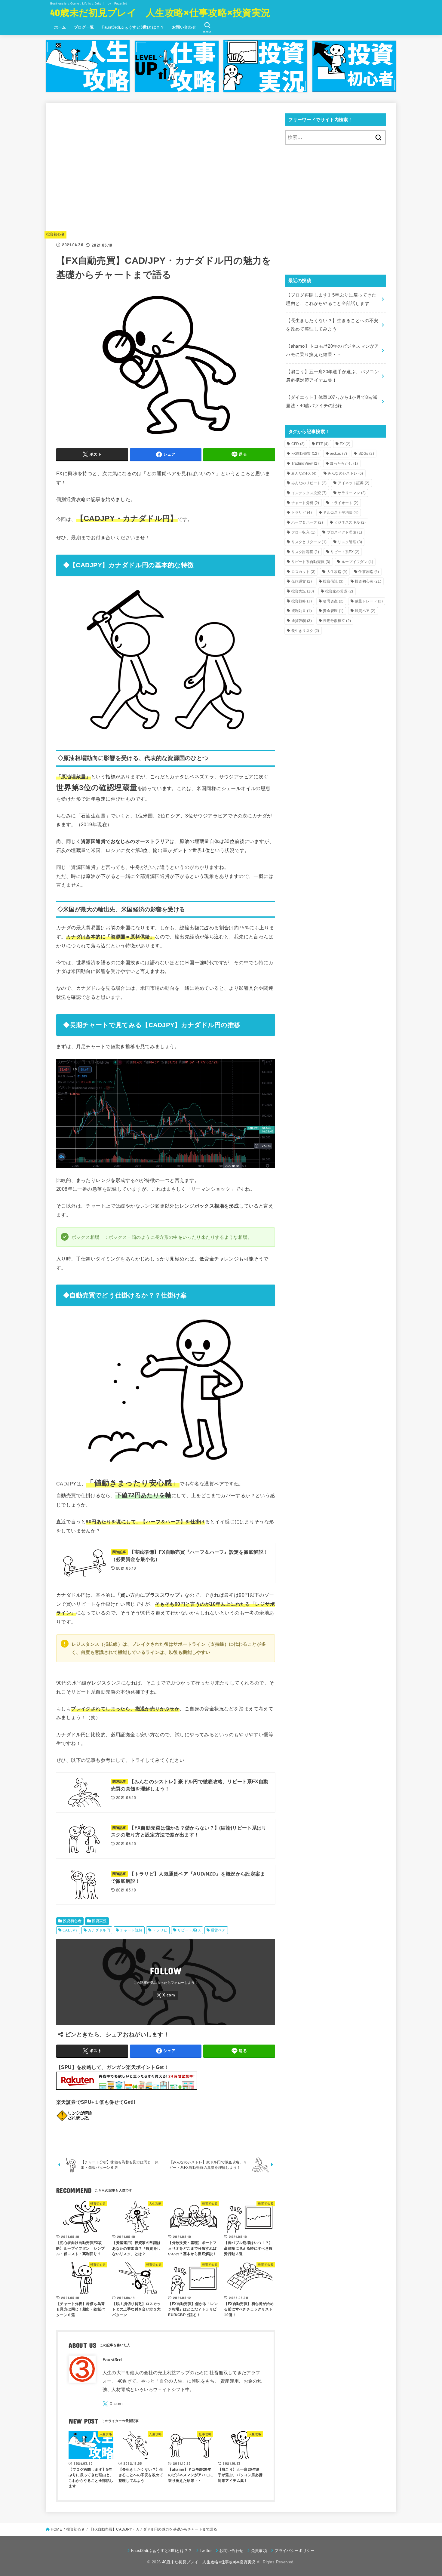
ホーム (60, 27)
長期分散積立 (337, 621)
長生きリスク (305, 631)
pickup (338, 454)
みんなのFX (304, 473)
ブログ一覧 (84, 27)
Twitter (206, 2551)
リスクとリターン (309, 542)
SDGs (366, 454)
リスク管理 (350, 542)
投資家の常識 (339, 591)
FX (345, 444)
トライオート (344, 503)
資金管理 (333, 611)
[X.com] (166, 1995)
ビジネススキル (350, 522)
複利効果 (302, 611)
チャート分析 (305, 503)
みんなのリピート (309, 483)
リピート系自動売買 (311, 562)
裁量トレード (369, 601)
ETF (322, 444)
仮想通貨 (302, 581)
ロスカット (304, 572)
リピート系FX (189, 1930)
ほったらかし (344, 463)
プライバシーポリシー (295, 2551)
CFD (298, 444)
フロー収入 (304, 532)
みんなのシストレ (345, 473)
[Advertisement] (166, 173)
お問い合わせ (184, 27)
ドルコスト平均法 (341, 512)
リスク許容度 (305, 552)
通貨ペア (218, 1930)
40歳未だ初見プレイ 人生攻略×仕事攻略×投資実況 (160, 12)
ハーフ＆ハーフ (307, 522)
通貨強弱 (302, 621)
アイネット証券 (353, 483)
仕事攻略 (369, 572)
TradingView (305, 463)
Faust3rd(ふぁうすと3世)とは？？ (133, 27)
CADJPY (70, 1930)
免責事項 (259, 2551)
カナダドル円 (99, 1930)
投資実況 (99, 1921)
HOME (56, 2529)
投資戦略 (302, 601)
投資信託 (333, 581)
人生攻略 (337, 572)
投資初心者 (56, 234)
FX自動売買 (305, 454)
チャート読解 (131, 1930)
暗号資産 (333, 601)
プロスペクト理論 (345, 532)
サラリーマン (352, 493)
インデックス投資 (309, 493)
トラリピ (160, 1930)
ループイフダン (357, 562)
